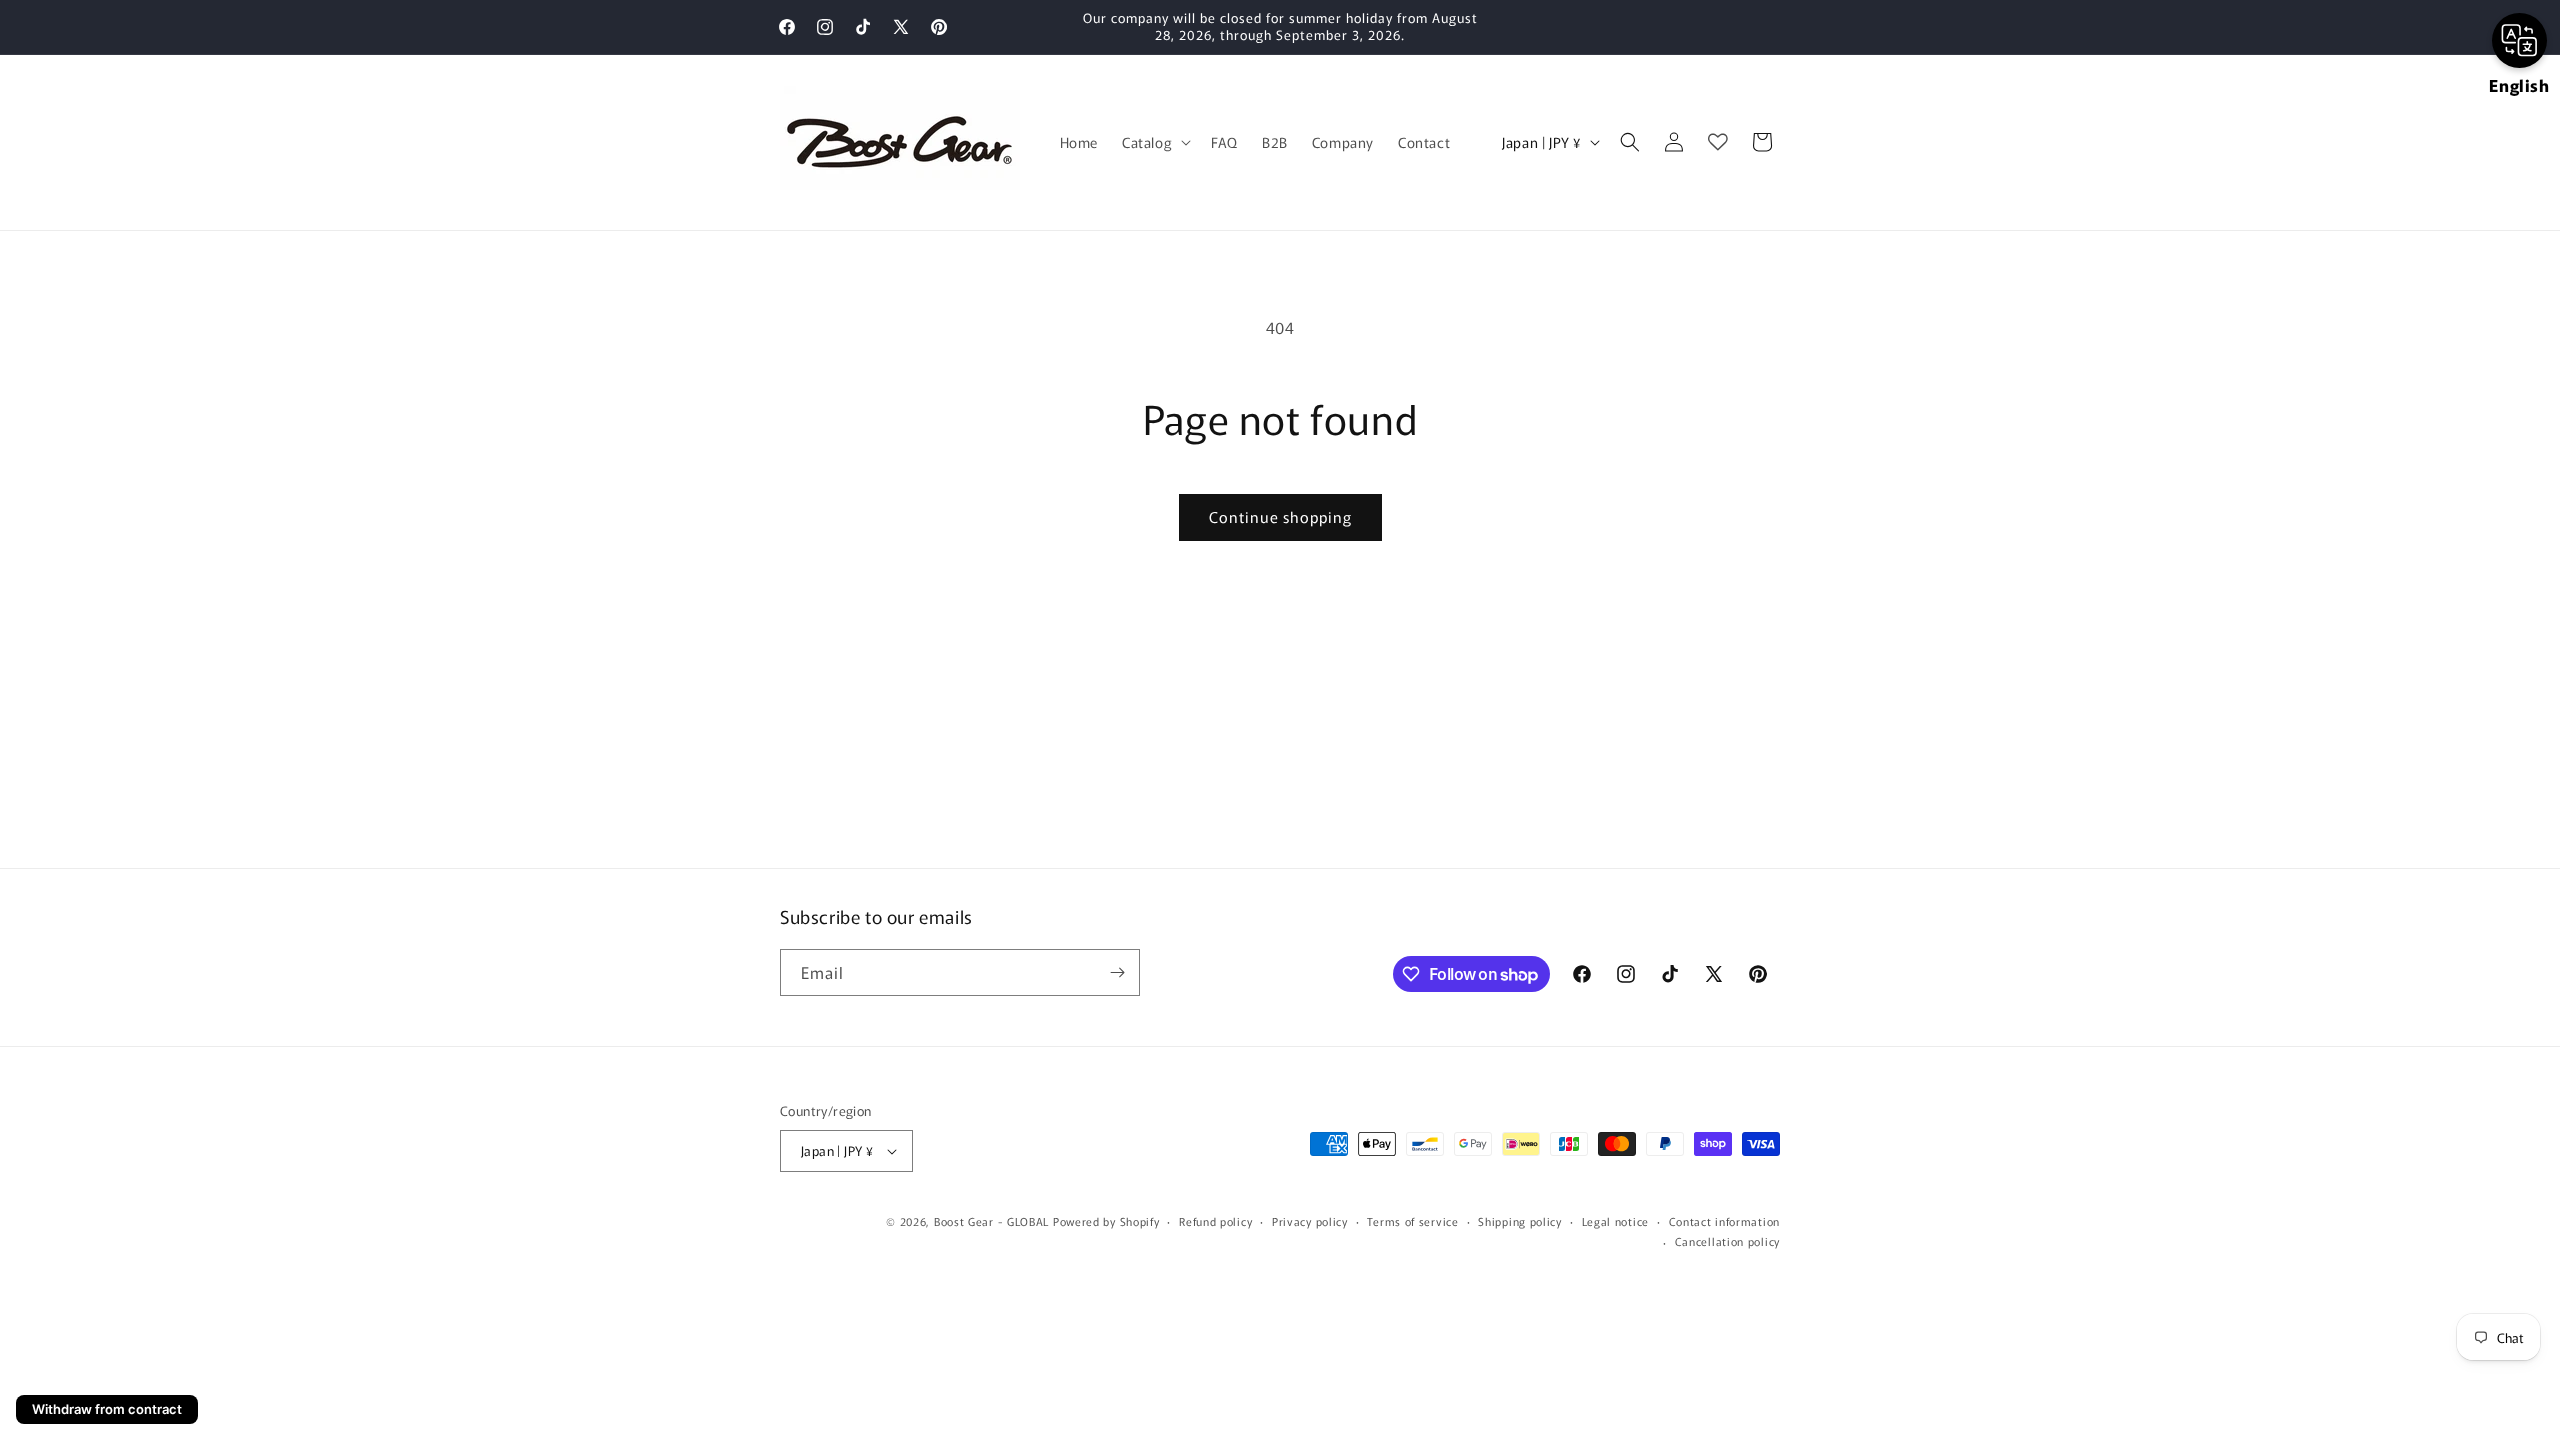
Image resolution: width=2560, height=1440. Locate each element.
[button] (1154, 142)
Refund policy (1215, 1221)
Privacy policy (1310, 1221)
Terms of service (1412, 1221)
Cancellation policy (1727, 1241)
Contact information (1724, 1221)
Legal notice (1615, 1221)
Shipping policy (1520, 1221)
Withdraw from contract (107, 1409)
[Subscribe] (1117, 972)
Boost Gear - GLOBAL (991, 1221)
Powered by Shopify (1106, 1221)
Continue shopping (1280, 516)
